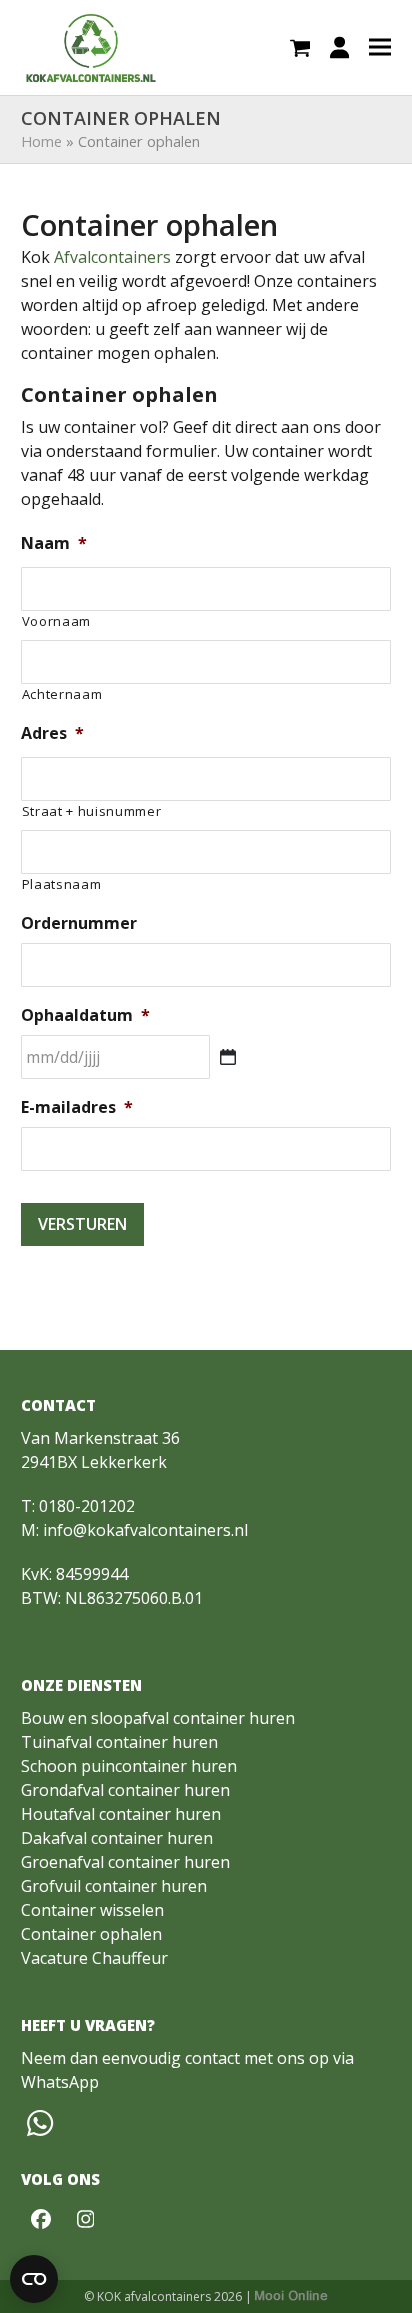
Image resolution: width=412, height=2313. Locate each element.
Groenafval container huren (125, 1862)
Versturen (82, 1224)
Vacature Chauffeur (94, 1958)
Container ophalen (91, 1934)
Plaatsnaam (62, 884)
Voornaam (56, 621)
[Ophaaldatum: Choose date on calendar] (228, 1057)
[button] (300, 47)
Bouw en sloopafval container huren (158, 1718)
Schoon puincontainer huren (129, 1766)
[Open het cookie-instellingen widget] (34, 2279)
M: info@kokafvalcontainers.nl (134, 1530)
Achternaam (62, 694)
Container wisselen (92, 1910)
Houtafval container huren (121, 1814)
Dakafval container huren (117, 1838)
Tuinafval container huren (119, 1742)
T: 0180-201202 (78, 1506)
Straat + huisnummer (92, 811)
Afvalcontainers (112, 257)
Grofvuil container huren (114, 1886)
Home (41, 141)
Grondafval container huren (125, 1790)
